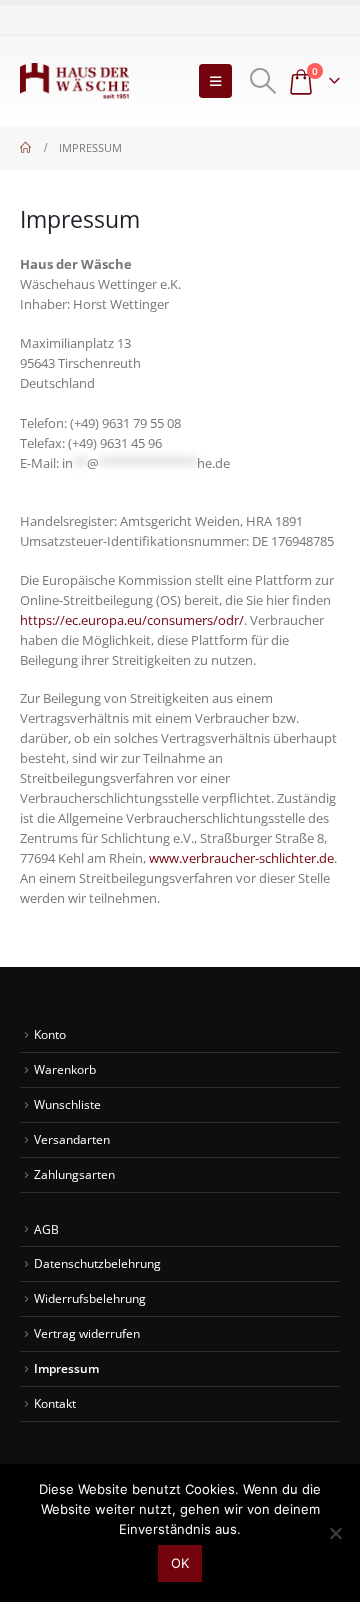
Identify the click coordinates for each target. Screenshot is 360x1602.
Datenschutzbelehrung (97, 1263)
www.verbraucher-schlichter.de (241, 858)
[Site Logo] (75, 81)
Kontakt (55, 1403)
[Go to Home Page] (25, 148)
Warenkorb (65, 1069)
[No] (335, 1533)
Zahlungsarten (74, 1174)
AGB (46, 1229)
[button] (215, 81)
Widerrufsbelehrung (90, 1298)
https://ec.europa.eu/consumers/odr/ (132, 620)
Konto (50, 1034)
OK (180, 1563)
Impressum (66, 1368)
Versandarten (72, 1139)
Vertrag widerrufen (87, 1333)
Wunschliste (67, 1104)
